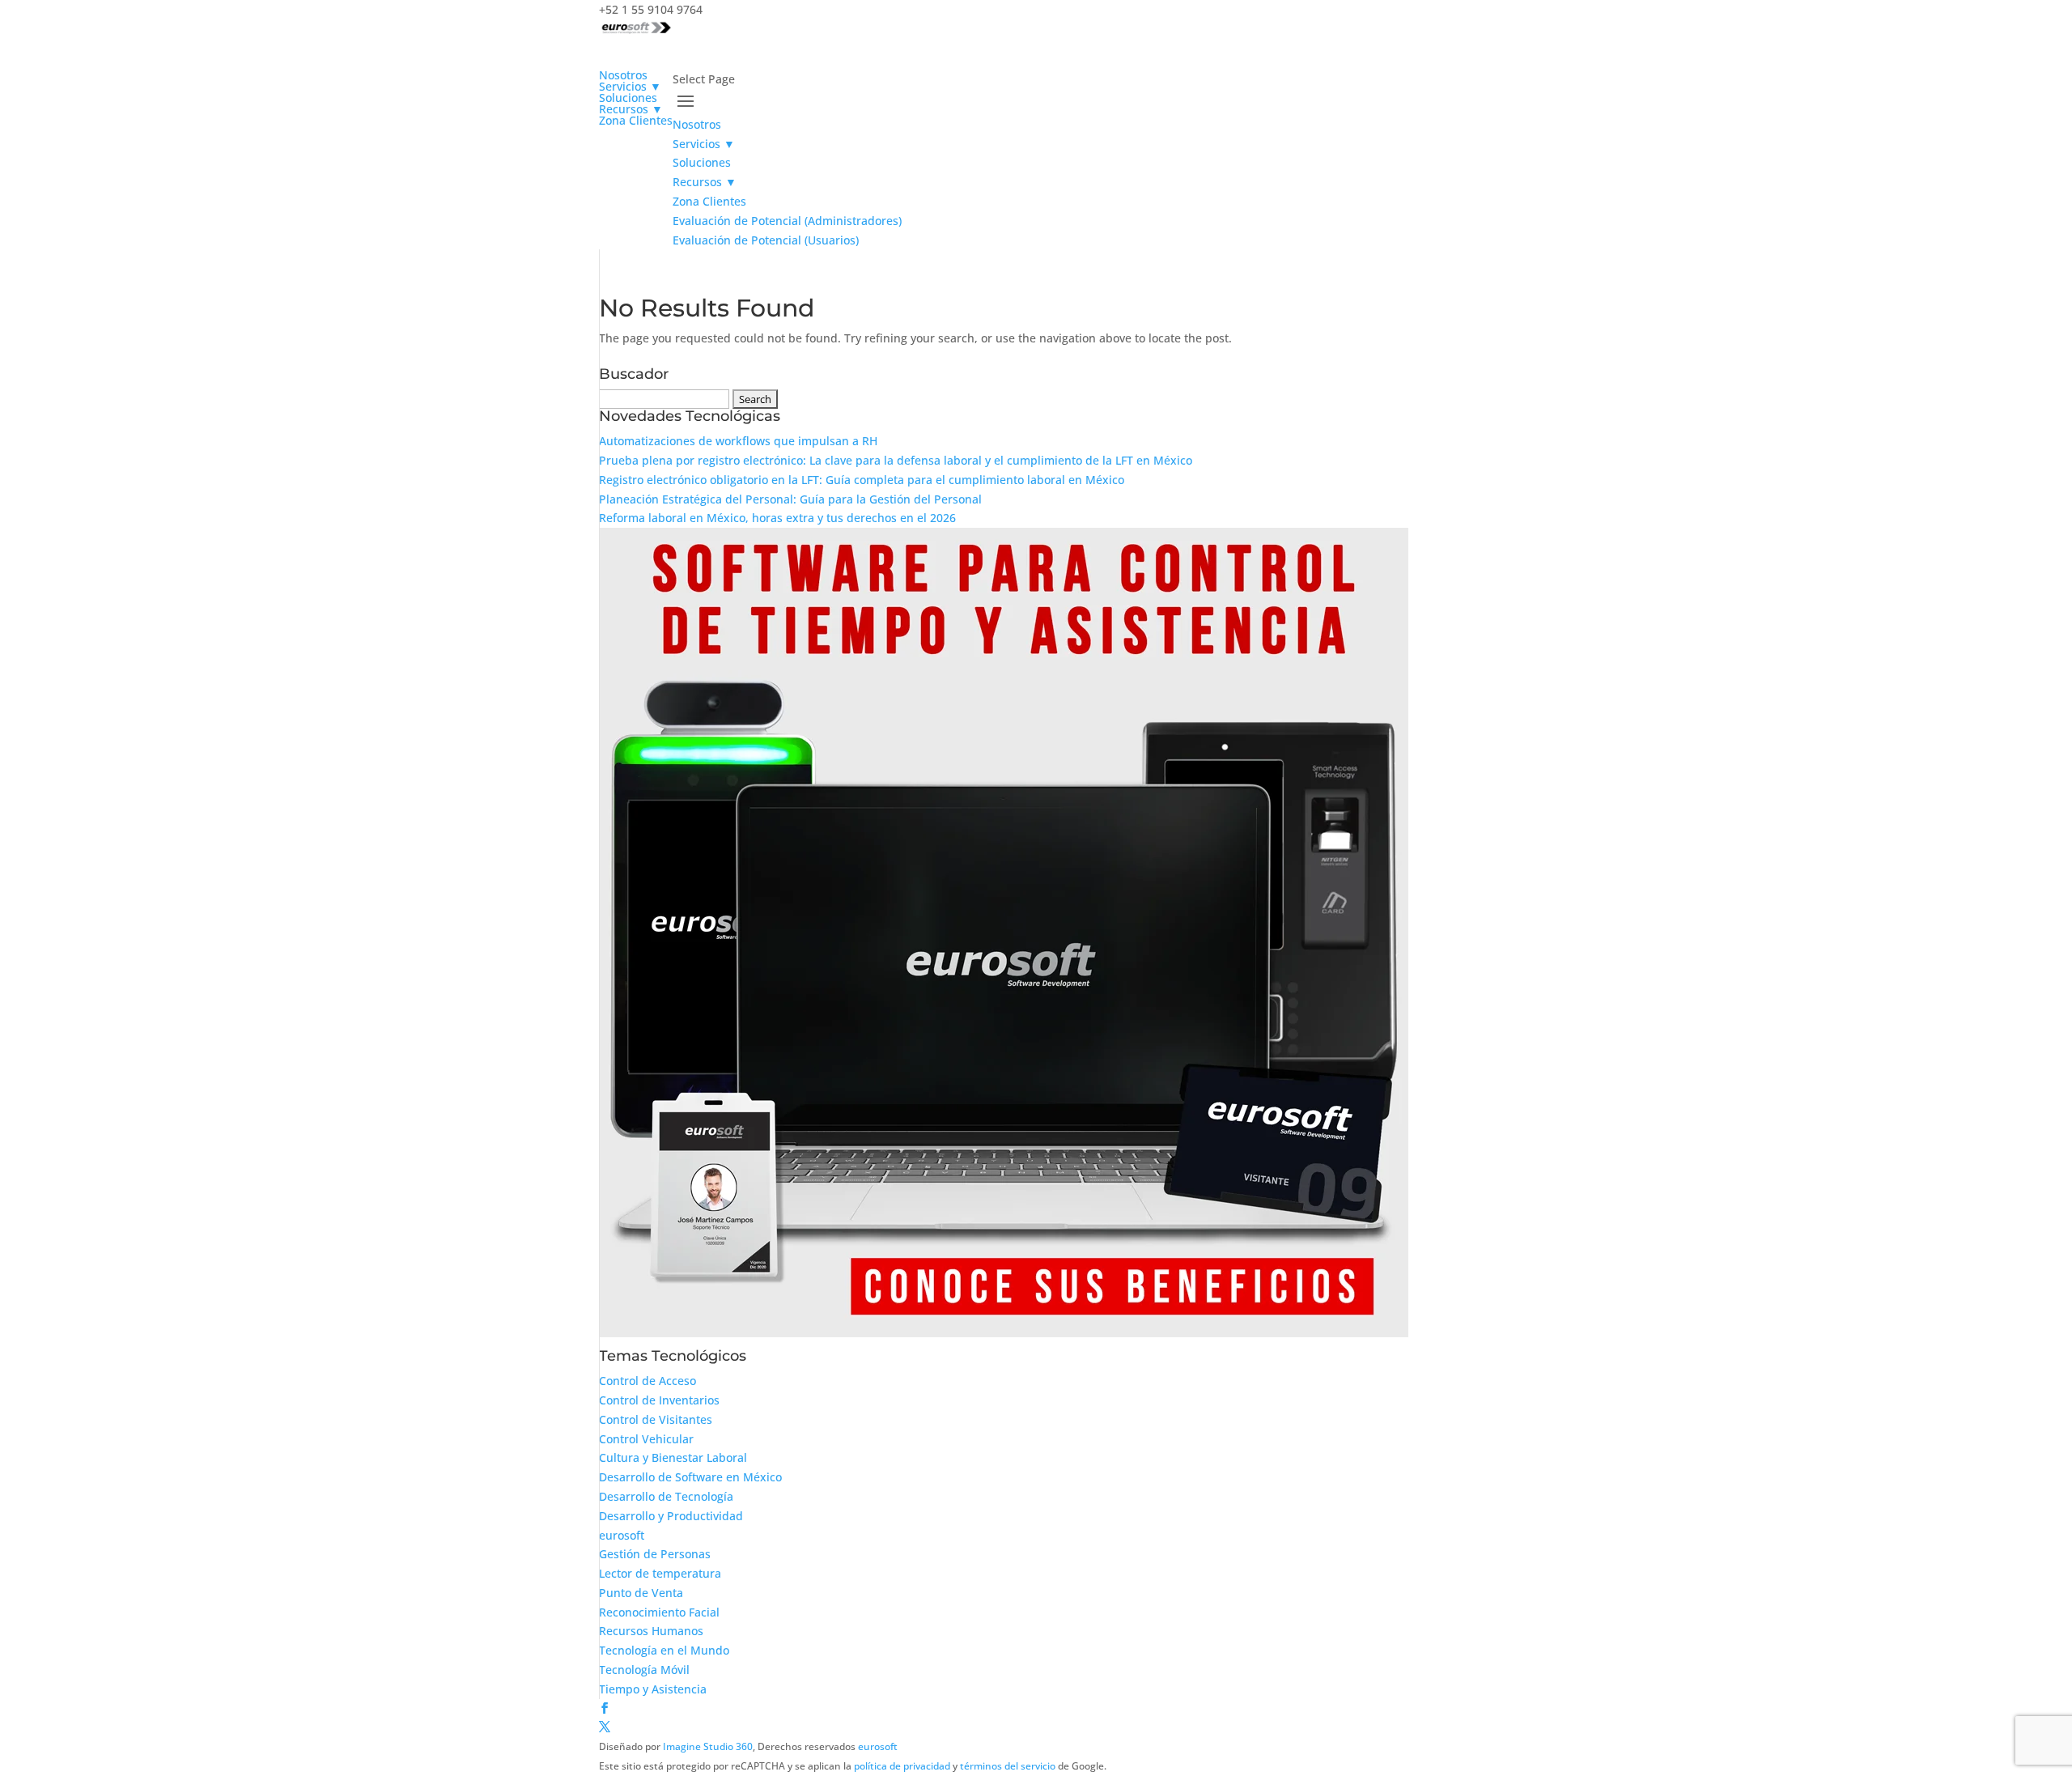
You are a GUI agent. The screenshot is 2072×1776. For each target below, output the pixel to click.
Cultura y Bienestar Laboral (673, 1457)
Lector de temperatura (660, 1573)
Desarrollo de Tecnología (666, 1496)
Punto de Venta (641, 1593)
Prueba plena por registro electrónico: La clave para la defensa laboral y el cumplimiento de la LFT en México (896, 460)
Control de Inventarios (659, 1400)
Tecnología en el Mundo (664, 1650)
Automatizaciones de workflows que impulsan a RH (738, 441)
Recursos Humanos (651, 1631)
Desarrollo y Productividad (671, 1516)
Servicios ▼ (704, 144)
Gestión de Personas (655, 1554)
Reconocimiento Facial (659, 1612)
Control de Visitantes (656, 1419)
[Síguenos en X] (605, 1727)
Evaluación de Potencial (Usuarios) (766, 240)
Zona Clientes (636, 120)
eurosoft (622, 1535)
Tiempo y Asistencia (653, 1689)
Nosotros (697, 124)
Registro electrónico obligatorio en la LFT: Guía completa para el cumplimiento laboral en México (862, 480)
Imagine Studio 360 (708, 1746)
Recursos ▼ (705, 182)
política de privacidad (902, 1766)
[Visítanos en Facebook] (605, 1708)
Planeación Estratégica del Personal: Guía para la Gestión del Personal (790, 499)
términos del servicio (1008, 1766)
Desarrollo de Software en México (690, 1477)
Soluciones (702, 162)
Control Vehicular (646, 1439)
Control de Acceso (647, 1381)
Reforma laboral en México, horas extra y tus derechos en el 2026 (777, 518)
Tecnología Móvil (644, 1670)
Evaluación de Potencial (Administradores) (787, 221)
